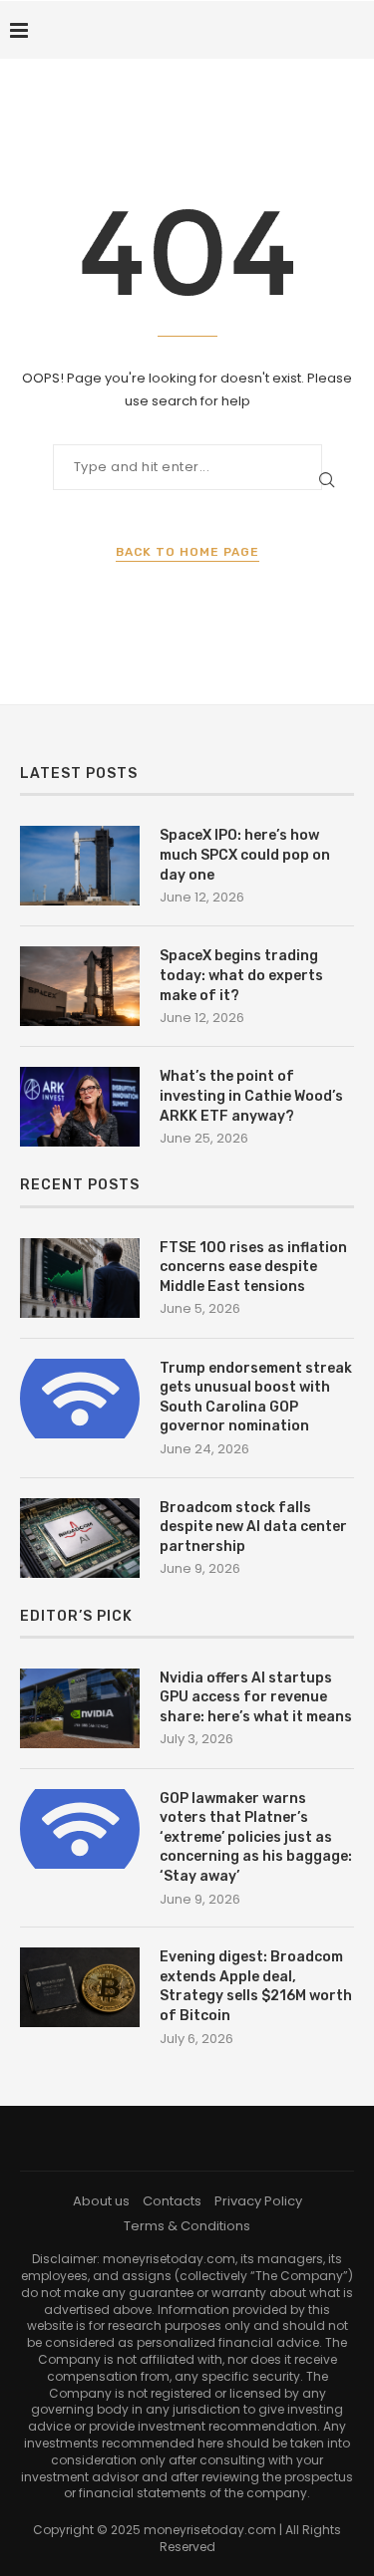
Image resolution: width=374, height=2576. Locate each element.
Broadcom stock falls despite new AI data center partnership (253, 1527)
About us (101, 2201)
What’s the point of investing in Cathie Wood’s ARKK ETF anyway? (251, 1096)
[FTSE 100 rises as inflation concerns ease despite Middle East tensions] (80, 1278)
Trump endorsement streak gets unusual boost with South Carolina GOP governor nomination (256, 1398)
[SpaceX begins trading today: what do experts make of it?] (80, 986)
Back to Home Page (187, 552)
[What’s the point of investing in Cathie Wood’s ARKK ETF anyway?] (80, 1107)
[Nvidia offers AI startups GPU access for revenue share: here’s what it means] (80, 1708)
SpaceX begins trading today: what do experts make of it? (241, 975)
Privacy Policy (258, 2201)
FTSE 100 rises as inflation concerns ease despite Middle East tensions (253, 1267)
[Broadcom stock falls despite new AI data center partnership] (80, 1538)
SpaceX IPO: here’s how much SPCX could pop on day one (245, 855)
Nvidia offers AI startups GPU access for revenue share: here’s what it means (256, 1697)
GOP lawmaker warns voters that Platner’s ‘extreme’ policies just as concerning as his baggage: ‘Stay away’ (256, 1837)
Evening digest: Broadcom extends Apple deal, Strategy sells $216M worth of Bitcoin (256, 1986)
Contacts (172, 2201)
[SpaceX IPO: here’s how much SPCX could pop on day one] (80, 866)
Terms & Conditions (187, 2226)
